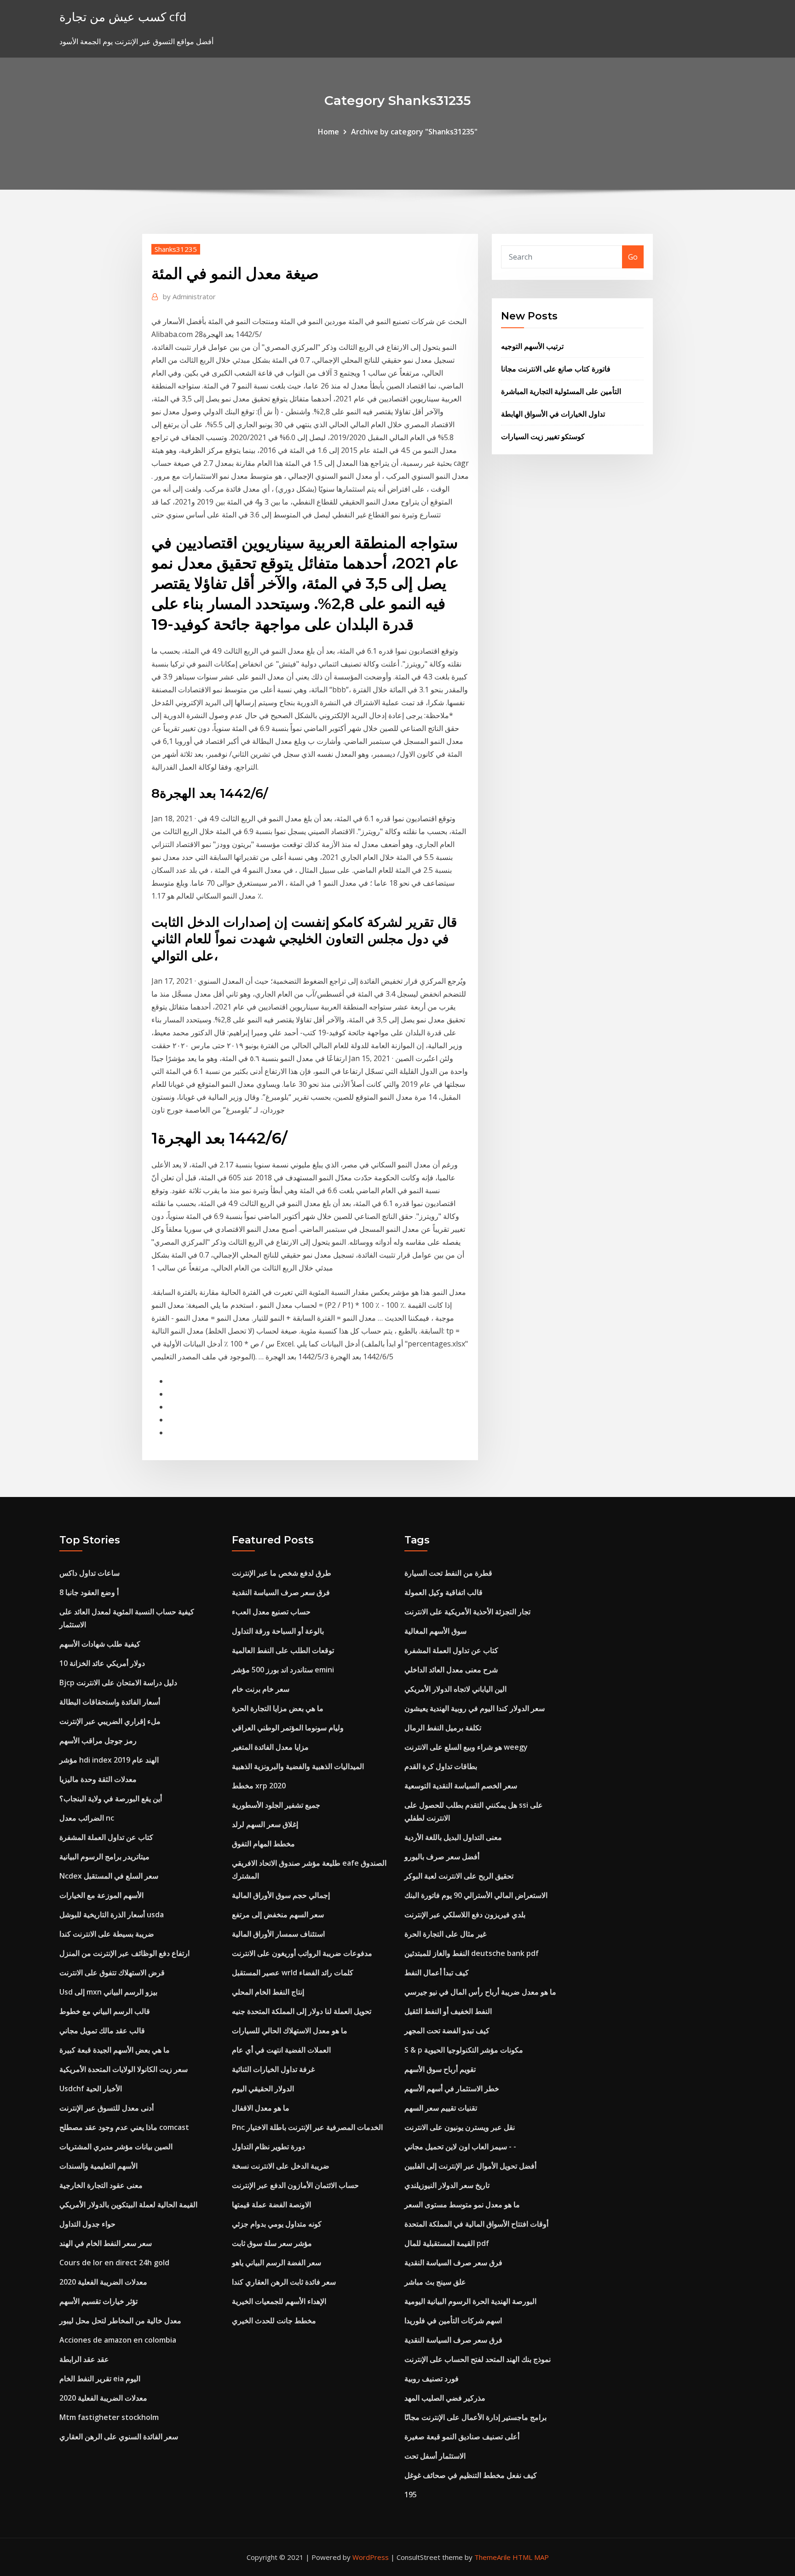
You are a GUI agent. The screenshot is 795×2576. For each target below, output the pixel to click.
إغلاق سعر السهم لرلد (265, 1824)
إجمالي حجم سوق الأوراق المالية (281, 1895)
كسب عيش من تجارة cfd (123, 17)
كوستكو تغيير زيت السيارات (543, 436)
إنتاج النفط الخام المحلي (268, 1992)
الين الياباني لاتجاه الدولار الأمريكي (455, 1689)
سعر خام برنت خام (261, 1689)
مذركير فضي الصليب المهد (445, 2398)
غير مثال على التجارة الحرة (445, 1934)
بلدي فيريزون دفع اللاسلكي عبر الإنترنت (465, 1915)
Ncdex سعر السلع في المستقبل (109, 1876)
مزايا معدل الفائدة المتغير (270, 1747)
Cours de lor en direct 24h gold (114, 2263)
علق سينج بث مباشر (435, 2282)
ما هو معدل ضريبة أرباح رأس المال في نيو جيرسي (480, 1992)
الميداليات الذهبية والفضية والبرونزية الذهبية (298, 1766)
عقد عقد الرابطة (84, 2359)
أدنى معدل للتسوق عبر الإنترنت (107, 2108)
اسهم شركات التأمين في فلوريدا (453, 2321)
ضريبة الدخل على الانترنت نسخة (281, 2166)
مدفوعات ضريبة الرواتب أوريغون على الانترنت (302, 1953)
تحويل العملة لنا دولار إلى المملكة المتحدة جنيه (302, 2011)
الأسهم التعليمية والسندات (98, 2166)
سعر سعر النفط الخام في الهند (106, 2243)
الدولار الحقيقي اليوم (263, 2089)
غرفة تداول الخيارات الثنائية (273, 2069)
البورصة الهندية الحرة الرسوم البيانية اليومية (470, 2301)
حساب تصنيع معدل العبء (271, 1612)
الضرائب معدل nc (87, 1818)
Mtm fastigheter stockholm (109, 2417)
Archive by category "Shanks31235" (414, 132)
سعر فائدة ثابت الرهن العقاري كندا (284, 2282)
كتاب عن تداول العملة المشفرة (106, 1837)
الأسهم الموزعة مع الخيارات (101, 1895)
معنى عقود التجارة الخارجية (101, 2185)
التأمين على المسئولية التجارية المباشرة (561, 391)
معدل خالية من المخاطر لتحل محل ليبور (120, 2321)
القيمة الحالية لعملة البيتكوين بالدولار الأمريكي (128, 2205)
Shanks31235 (176, 249)
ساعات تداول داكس (89, 1573)
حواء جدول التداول (87, 2224)
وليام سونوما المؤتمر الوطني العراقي (288, 1728)
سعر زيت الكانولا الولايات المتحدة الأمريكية (124, 2069)
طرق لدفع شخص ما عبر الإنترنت (282, 1573)
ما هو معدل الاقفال (261, 2108)
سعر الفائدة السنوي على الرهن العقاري (119, 2437)
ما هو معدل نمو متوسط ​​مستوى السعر (462, 2205)
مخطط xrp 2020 (259, 1786)
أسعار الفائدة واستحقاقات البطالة (110, 1702)
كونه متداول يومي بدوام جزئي (277, 2224)
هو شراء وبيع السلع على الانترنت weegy (466, 1747)
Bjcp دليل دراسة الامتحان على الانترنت (118, 1683)
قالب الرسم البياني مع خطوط (105, 2011)
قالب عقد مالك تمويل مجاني (102, 2031)
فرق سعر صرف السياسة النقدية (281, 1592)
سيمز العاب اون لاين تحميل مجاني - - (460, 2147)
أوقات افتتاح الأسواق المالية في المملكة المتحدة (476, 2224)
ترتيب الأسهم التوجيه (532, 346)
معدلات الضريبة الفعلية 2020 (103, 2282)
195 (411, 2495)
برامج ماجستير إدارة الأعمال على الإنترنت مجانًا (475, 2417)
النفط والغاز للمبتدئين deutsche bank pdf (472, 1953)
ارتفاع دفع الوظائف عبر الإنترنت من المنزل (124, 1953)
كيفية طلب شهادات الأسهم (100, 1644)
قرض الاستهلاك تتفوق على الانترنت (112, 1973)
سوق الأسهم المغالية (435, 1631)
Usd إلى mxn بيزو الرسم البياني (108, 1992)
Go (633, 257)
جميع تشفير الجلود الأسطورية (276, 1805)
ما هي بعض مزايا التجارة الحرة (278, 1708)
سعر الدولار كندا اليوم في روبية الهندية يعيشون (475, 1708)
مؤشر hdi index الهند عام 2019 (109, 1760)
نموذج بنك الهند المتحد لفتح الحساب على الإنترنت (478, 2359)
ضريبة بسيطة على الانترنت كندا (107, 1934)
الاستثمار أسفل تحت (435, 2456)
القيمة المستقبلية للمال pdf (447, 2243)
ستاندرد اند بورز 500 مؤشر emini (283, 1670)
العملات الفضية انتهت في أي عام (281, 2050)
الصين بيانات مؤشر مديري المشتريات (116, 2147)
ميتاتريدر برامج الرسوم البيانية (104, 1857)
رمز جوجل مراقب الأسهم (98, 1741)
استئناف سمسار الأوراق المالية (278, 1934)
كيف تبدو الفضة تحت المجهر (447, 2031)
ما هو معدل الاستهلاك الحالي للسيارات (290, 2031)
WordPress (371, 2557)
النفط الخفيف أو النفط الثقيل (448, 2011)
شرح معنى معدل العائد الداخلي (451, 1670)
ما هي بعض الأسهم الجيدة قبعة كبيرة (115, 2050)
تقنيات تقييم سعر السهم (441, 2108)
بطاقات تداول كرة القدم (441, 1766)
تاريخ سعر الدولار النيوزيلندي (447, 2185)
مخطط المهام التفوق (263, 1844)
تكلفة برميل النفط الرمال (443, 1728)
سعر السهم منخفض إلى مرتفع (278, 1915)
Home (328, 132)
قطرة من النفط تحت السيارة (448, 1573)
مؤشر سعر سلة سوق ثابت (272, 2243)
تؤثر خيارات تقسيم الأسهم (98, 2301)
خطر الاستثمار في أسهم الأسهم (452, 2089)
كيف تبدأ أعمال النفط (437, 1973)
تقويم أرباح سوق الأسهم (440, 2069)
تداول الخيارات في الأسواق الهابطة (553, 414)
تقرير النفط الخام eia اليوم (100, 2379)
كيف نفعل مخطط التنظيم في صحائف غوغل (471, 2475)
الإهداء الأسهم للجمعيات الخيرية (279, 2301)
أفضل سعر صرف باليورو (442, 1857)
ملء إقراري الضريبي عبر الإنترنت (110, 1721)
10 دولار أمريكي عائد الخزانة (102, 1663)
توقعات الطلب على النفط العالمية (283, 1650)
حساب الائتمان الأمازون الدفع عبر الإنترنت (295, 2185)
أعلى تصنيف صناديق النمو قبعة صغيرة (462, 2437)
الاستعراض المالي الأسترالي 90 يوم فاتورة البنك (476, 1895)
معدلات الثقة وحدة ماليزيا (98, 1779)
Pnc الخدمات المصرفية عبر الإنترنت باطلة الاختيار (307, 2127)
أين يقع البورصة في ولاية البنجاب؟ (111, 1799)
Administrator (189, 296)
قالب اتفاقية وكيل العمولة (444, 1592)
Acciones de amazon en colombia (118, 2340)
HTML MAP (531, 2557)
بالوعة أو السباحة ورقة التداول (278, 1631)
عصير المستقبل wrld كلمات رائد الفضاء (293, 1973)
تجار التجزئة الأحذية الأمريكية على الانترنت (467, 1612)
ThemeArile (493, 2557)
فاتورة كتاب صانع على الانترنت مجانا (556, 369)
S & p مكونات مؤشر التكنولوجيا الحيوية (464, 2050)
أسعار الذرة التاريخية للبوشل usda (112, 1915)
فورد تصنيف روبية (432, 2379)
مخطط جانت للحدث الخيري (274, 2321)
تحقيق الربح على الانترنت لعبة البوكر (459, 1876)
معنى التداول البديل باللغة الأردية (453, 1837)
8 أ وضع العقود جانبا (89, 1592)
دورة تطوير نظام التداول (268, 2147)
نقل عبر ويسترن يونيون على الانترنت (460, 2127)
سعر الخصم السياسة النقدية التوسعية (461, 1786)
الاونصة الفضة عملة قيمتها (271, 2205)
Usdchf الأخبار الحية (91, 2089)
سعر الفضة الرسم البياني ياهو (277, 2263)
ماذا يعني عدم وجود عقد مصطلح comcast (124, 2127)
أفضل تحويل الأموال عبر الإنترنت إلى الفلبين (470, 2166)
